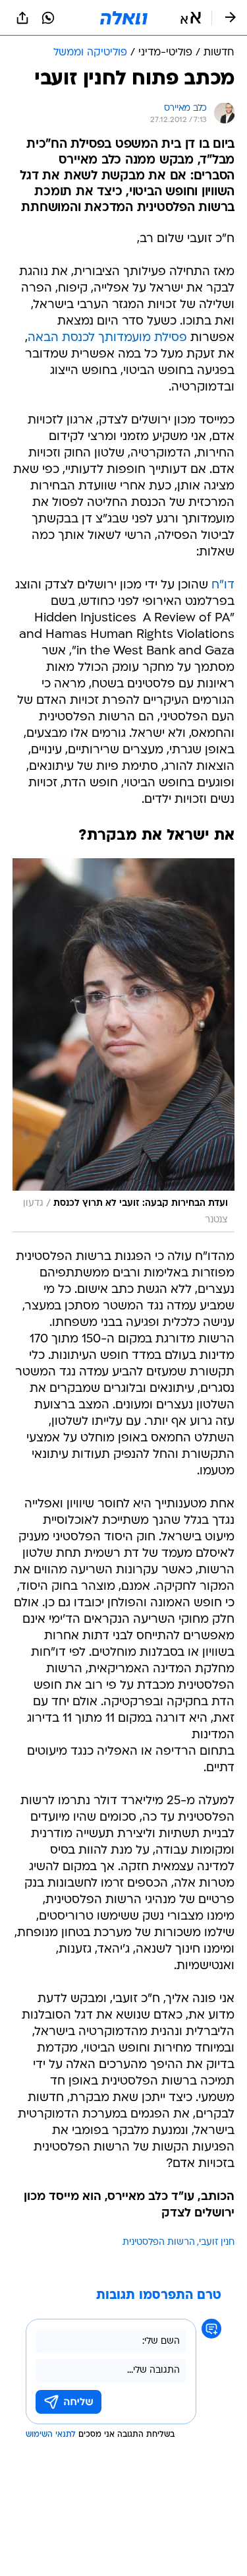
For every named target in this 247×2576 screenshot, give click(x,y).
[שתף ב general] (22, 18)
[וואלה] (124, 18)
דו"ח (223, 585)
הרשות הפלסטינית (159, 2243)
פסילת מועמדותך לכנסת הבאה (107, 338)
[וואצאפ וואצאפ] (48, 18)
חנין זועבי (217, 2243)
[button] (191, 18)
